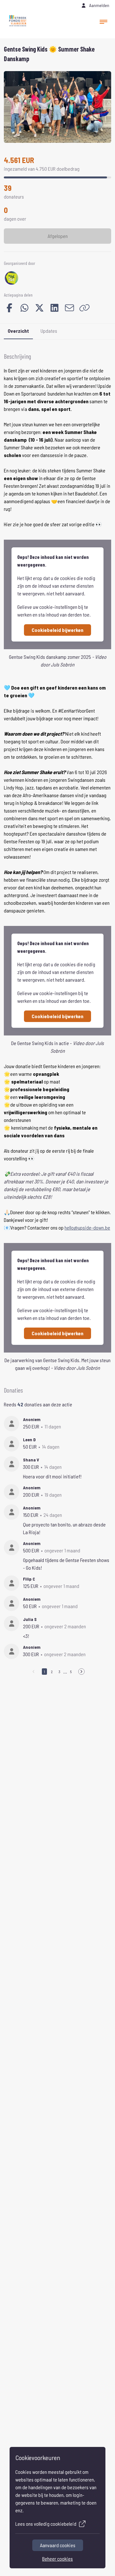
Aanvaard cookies (58, 2545)
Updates (49, 331)
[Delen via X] (39, 308)
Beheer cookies (57, 2559)
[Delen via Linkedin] (54, 308)
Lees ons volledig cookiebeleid (46, 2524)
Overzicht (18, 331)
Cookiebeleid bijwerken (57, 630)
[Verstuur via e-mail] (69, 308)
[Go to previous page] (34, 1672)
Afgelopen (58, 236)
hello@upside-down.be (87, 1227)
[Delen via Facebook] (9, 308)
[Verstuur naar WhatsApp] (24, 308)
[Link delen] (84, 308)
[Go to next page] (81, 1672)
